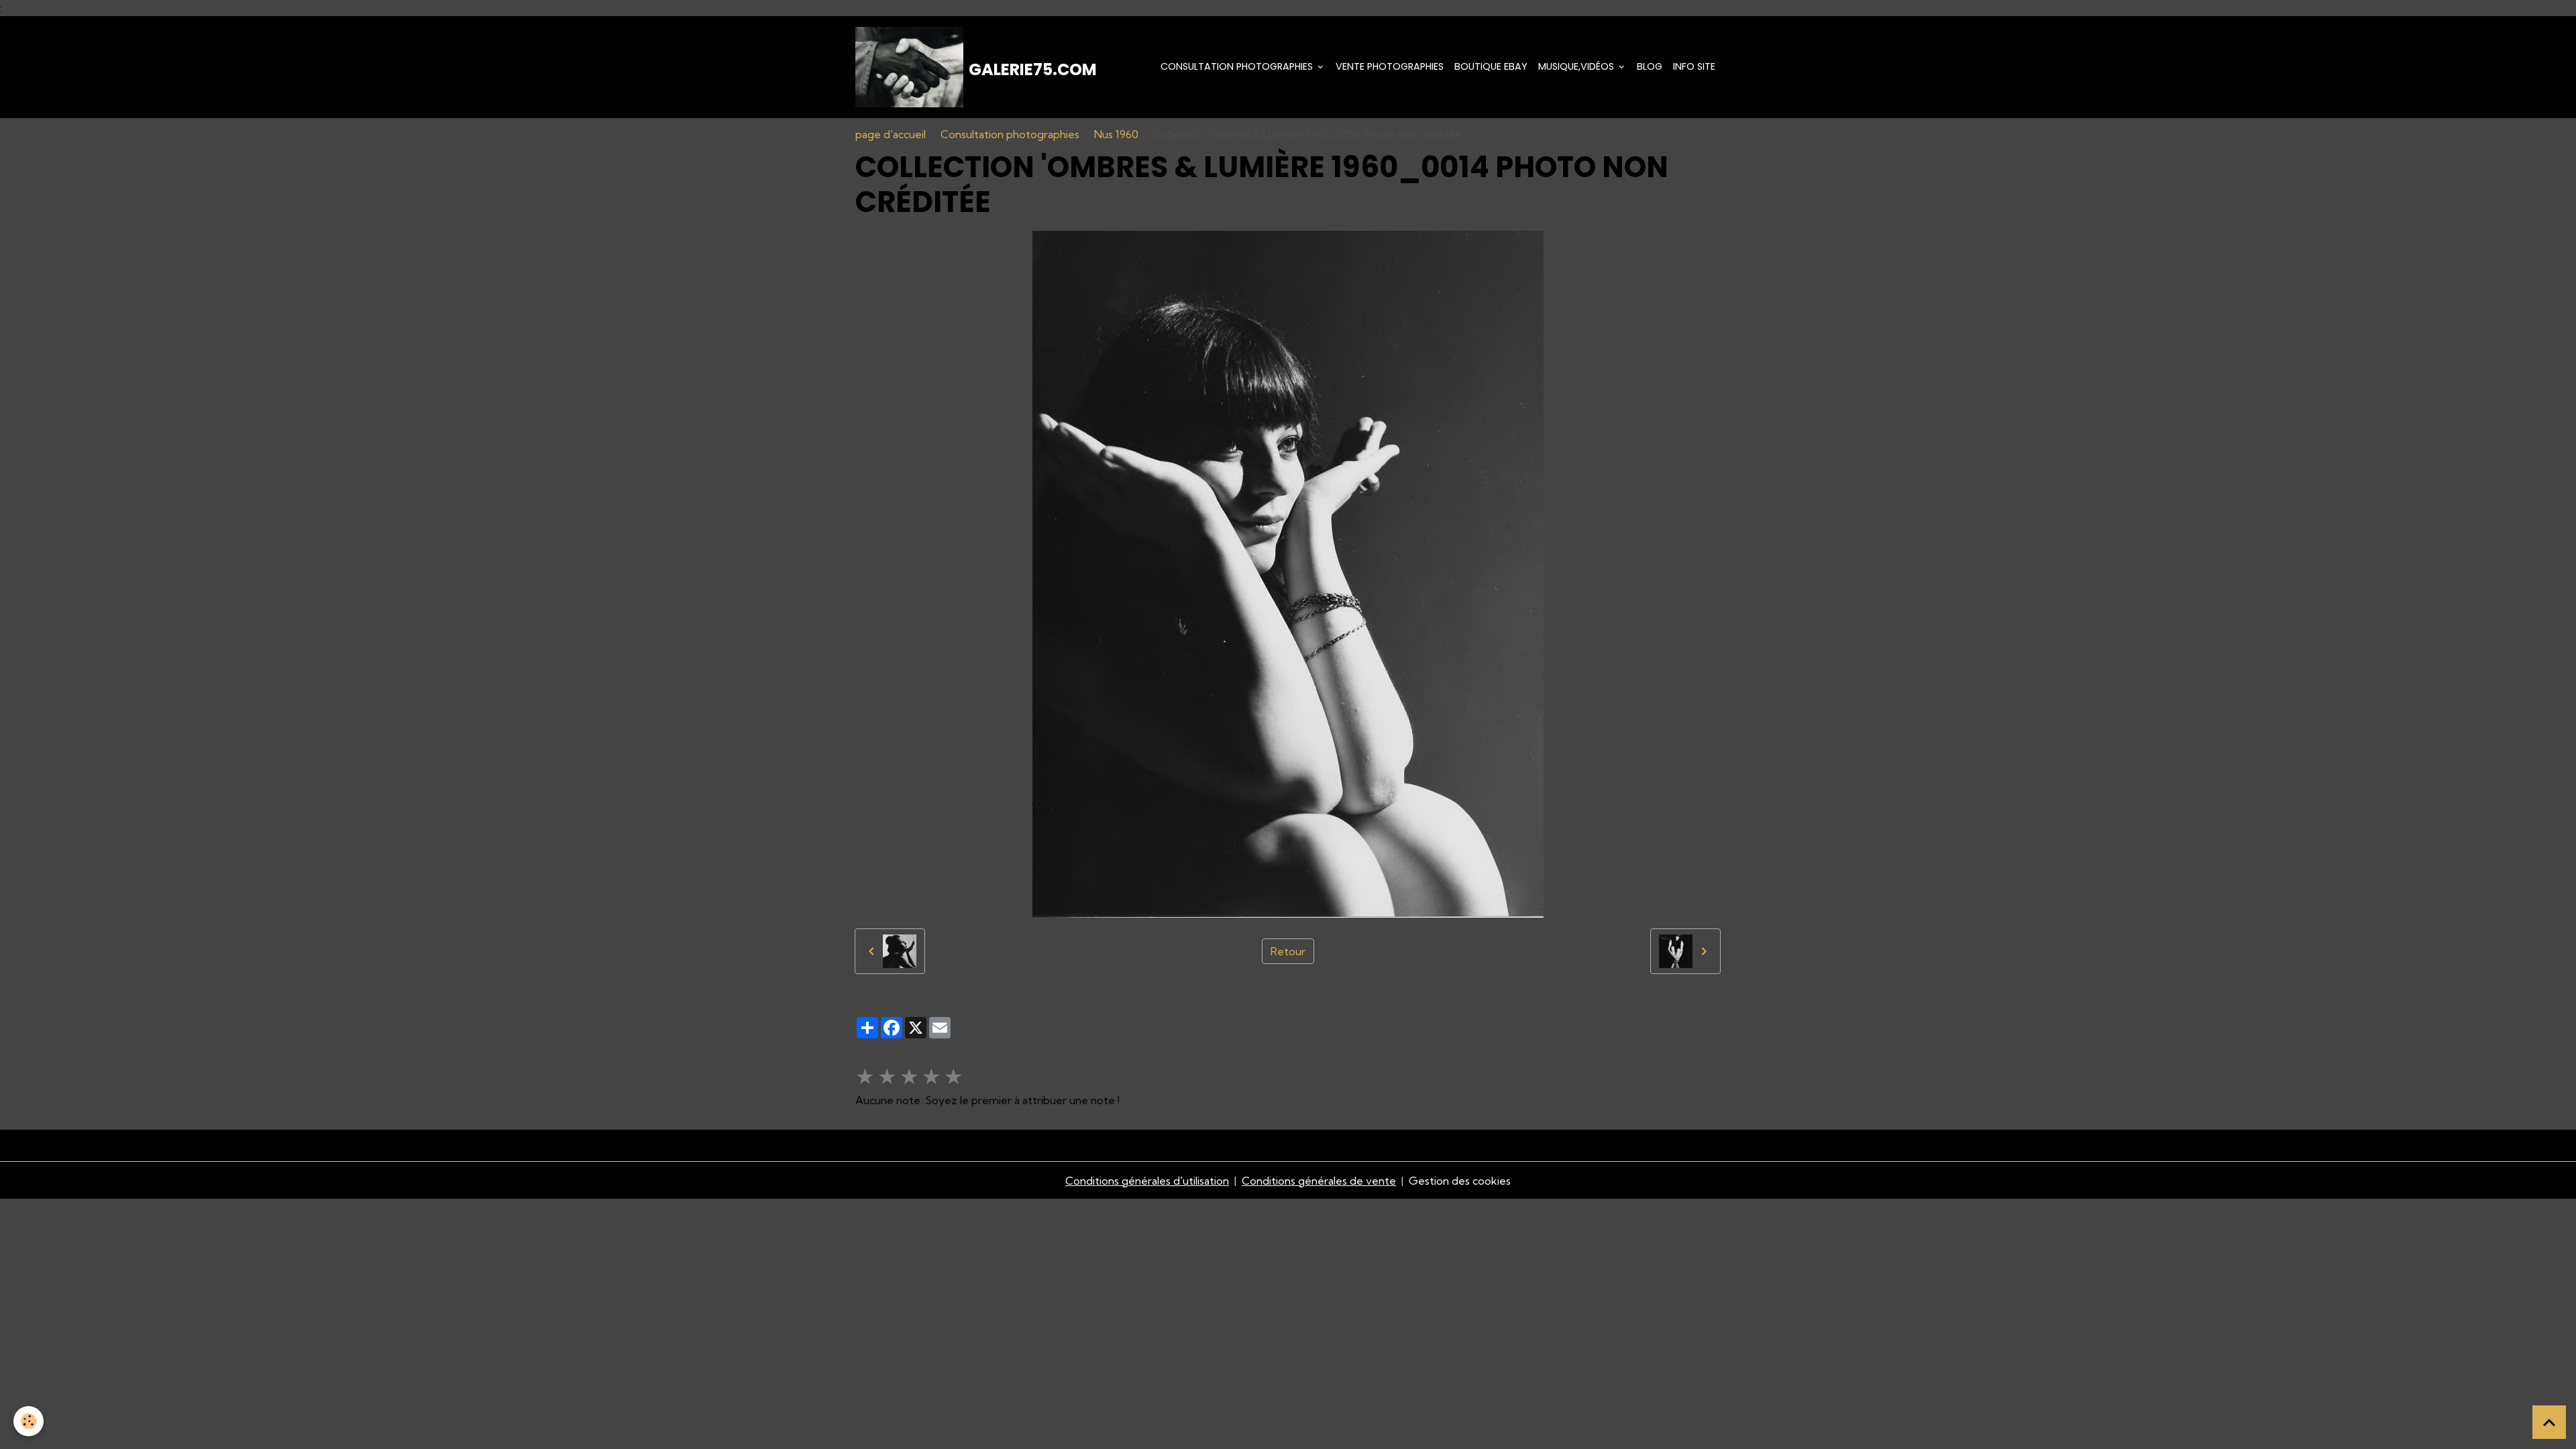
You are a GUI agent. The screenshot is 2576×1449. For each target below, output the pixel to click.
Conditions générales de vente (1319, 1181)
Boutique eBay (1491, 66)
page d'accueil (891, 134)
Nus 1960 (1116, 134)
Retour (1288, 951)
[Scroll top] (2549, 1422)
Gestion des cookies (1460, 1181)
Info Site (1694, 66)
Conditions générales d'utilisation (1147, 1181)
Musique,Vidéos (1577, 66)
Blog (1650, 66)
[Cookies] (29, 1421)
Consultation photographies (1238, 66)
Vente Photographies (1390, 66)
